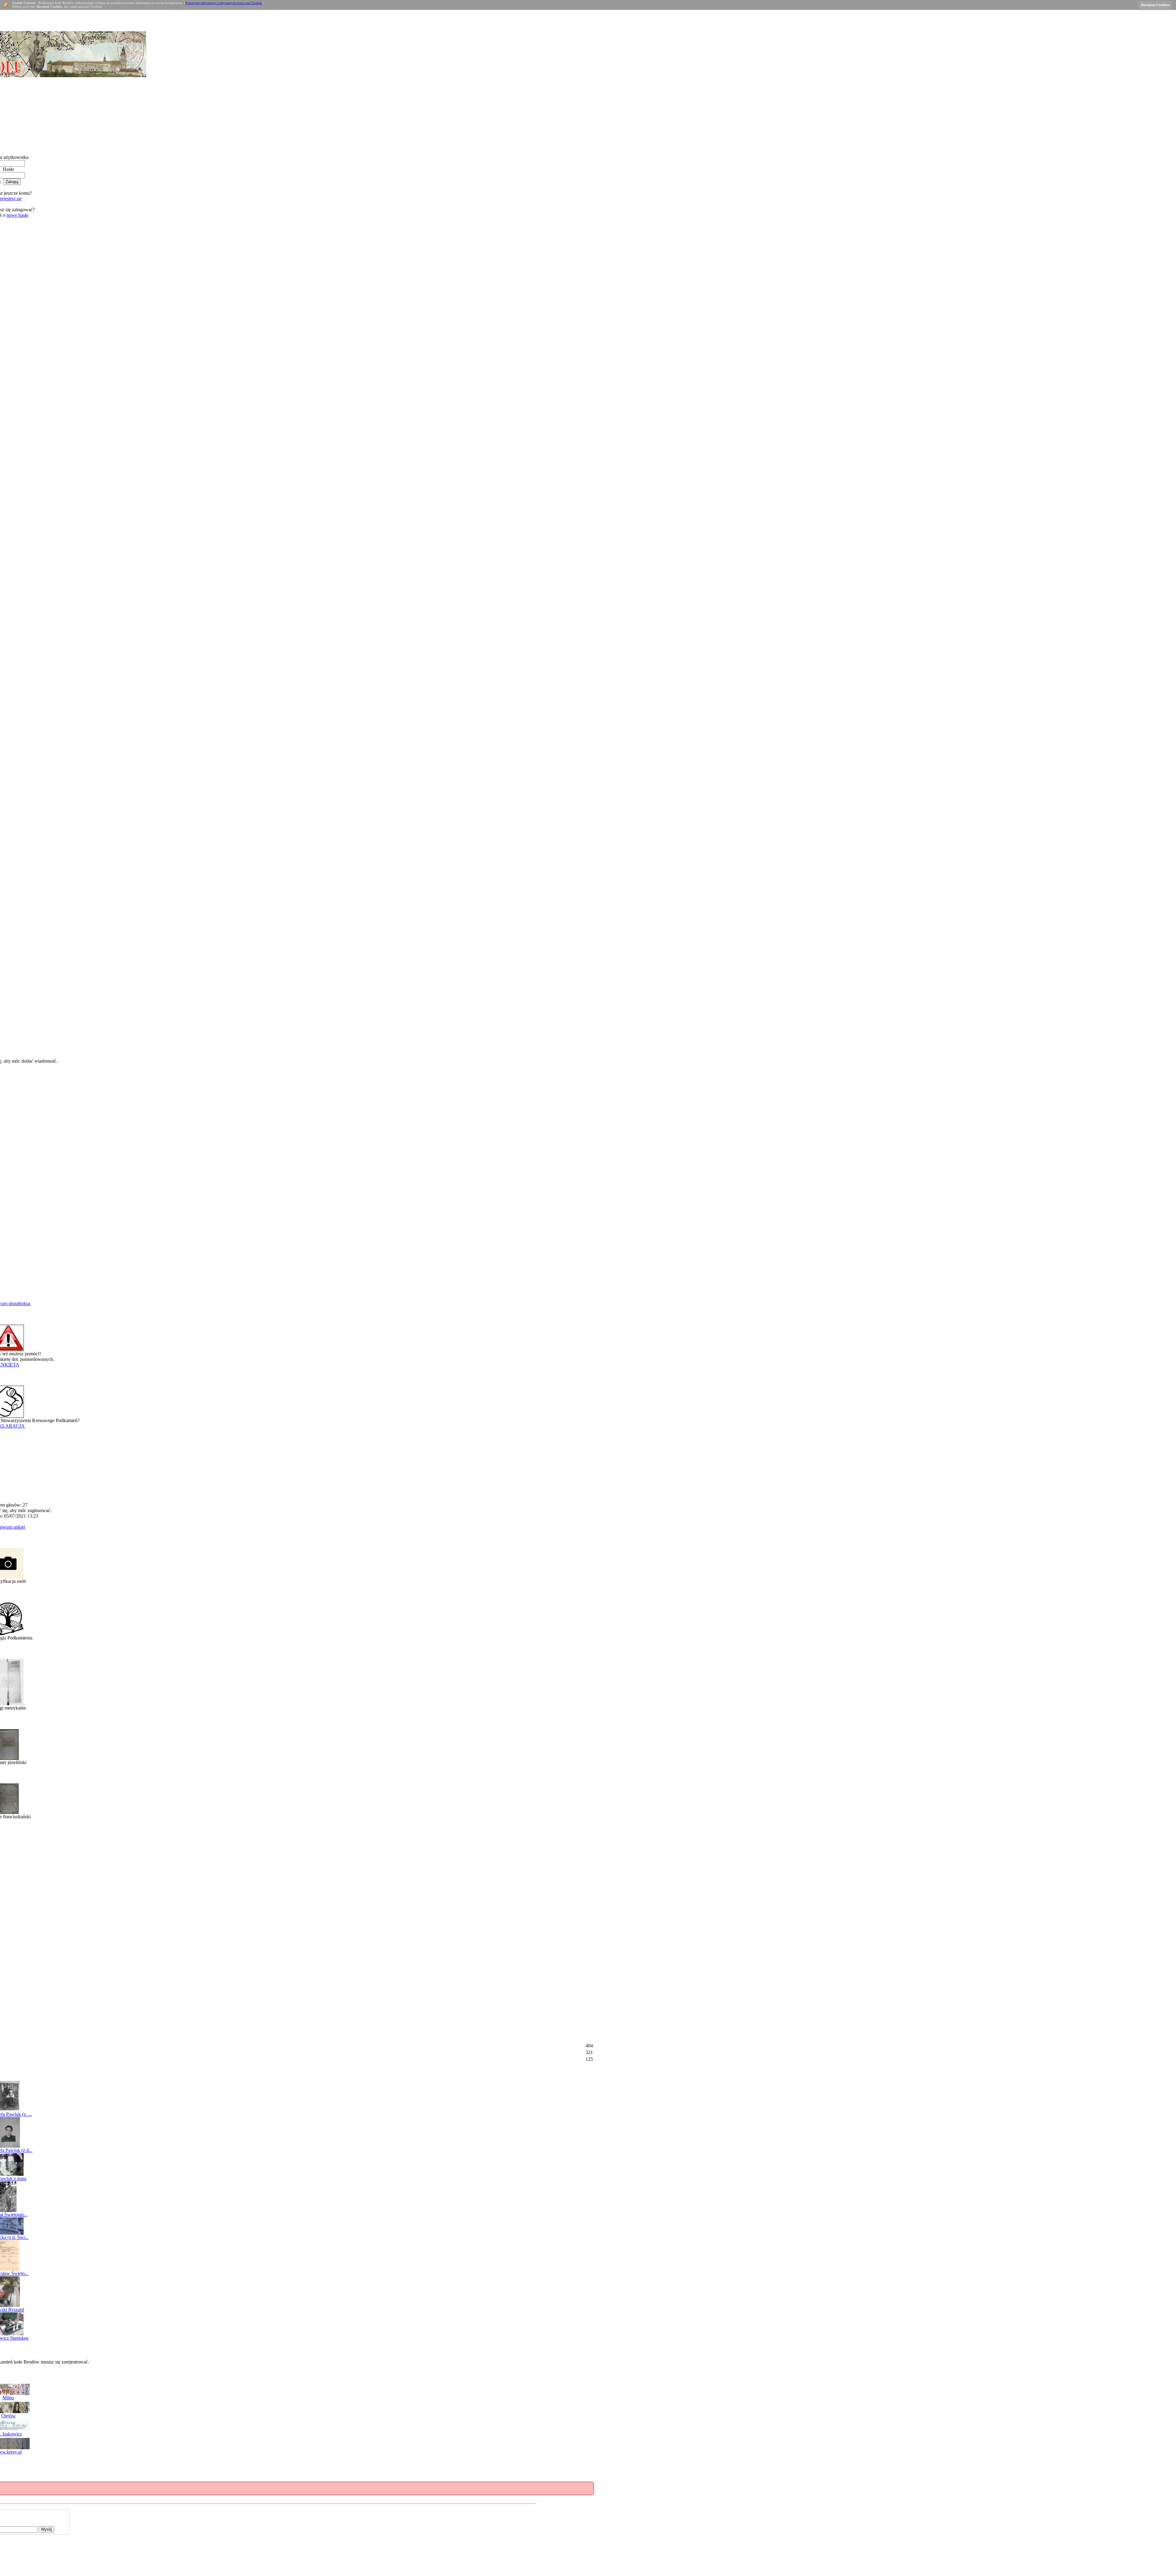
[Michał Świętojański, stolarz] (8, 2210)
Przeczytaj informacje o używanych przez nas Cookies (224, 3)
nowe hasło (17, 215)
